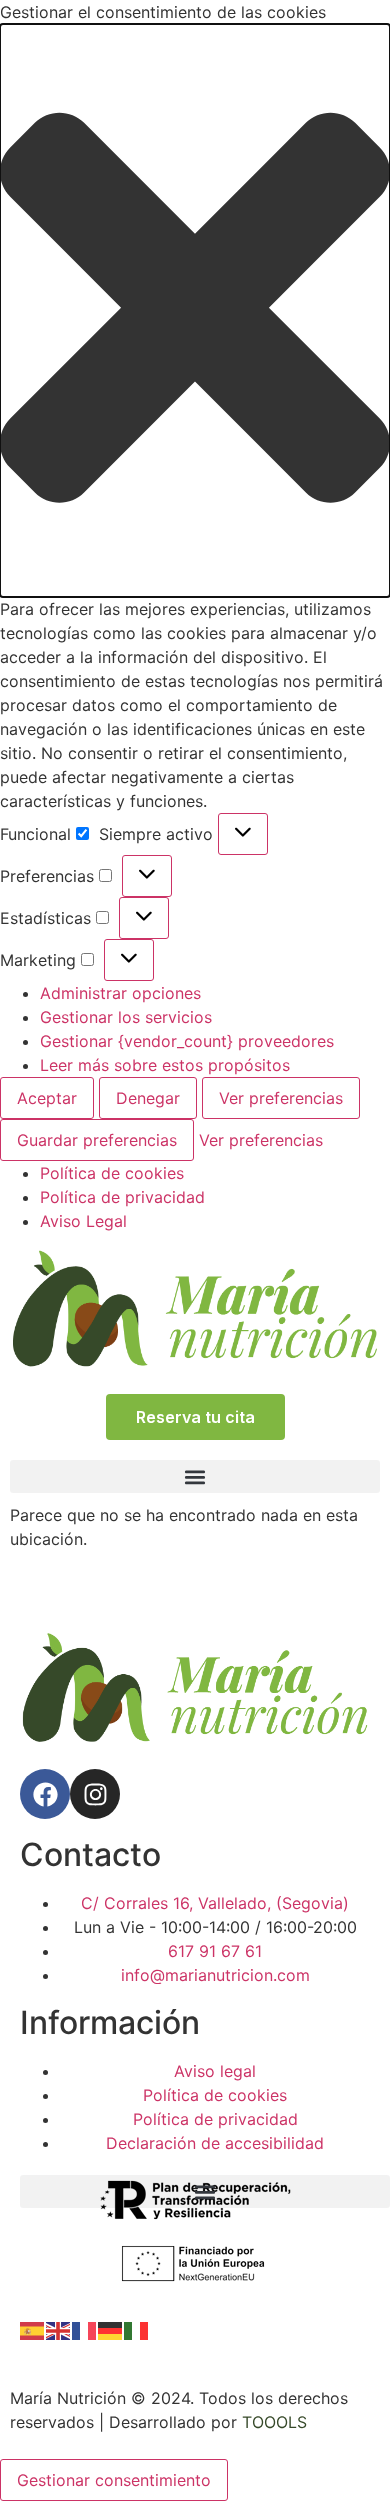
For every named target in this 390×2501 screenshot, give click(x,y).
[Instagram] (95, 1794)
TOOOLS (274, 2422)
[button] (195, 310)
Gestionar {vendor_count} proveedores (187, 1041)
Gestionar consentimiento (114, 2480)
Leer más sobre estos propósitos (165, 1065)
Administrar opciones (120, 993)
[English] (59, 2330)
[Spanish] (33, 2330)
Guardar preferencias (97, 1140)
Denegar (148, 1098)
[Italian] (137, 2330)
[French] (85, 2330)
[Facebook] (45, 1794)
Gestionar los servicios (126, 1017)
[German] (111, 2330)
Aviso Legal (83, 1221)
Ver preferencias (281, 1098)
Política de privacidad (122, 1197)
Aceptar (47, 1098)
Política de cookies (112, 1173)
